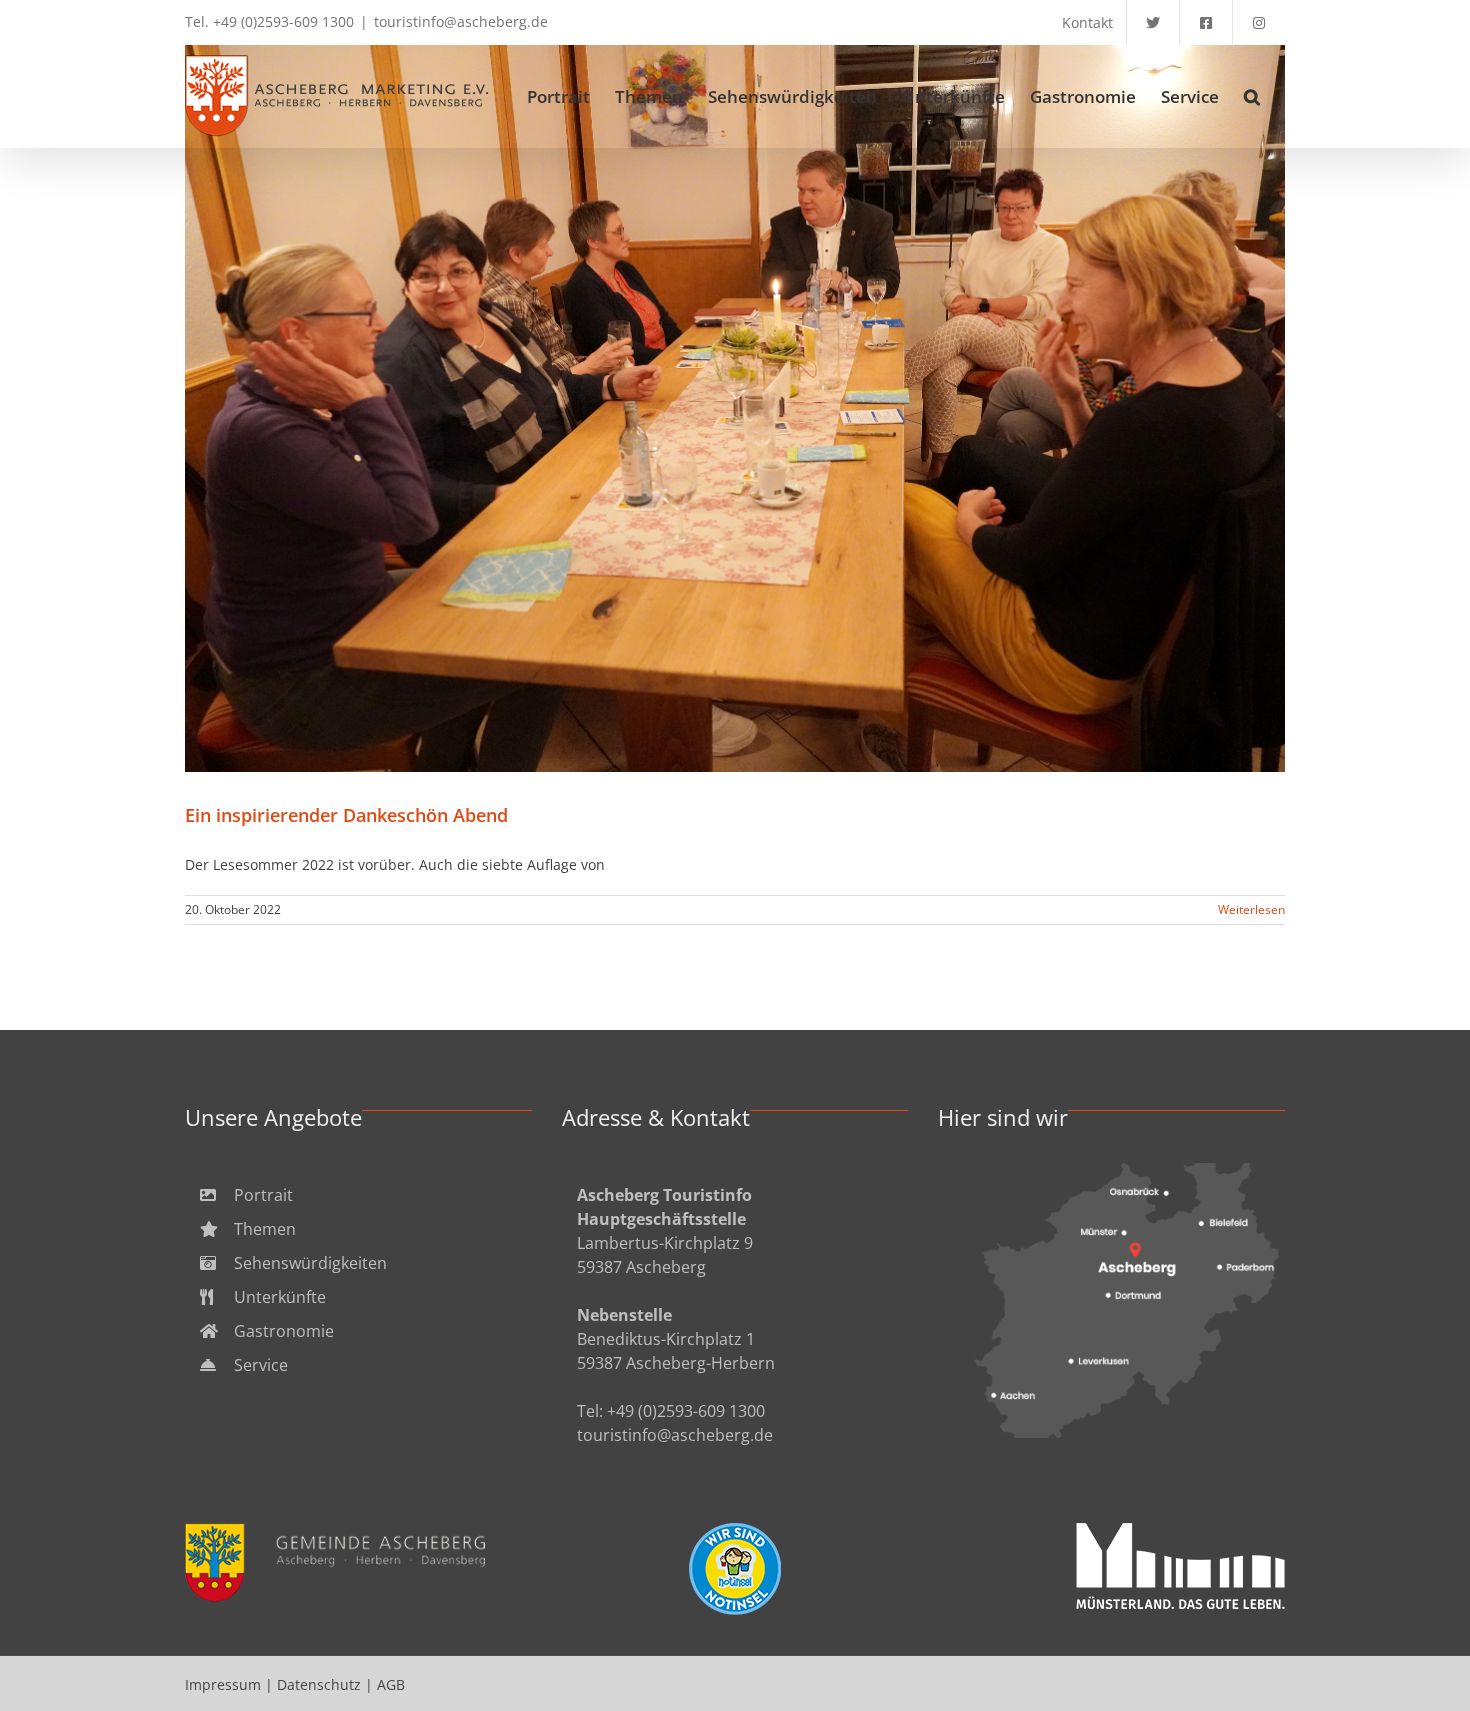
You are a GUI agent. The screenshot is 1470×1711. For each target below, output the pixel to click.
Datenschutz (319, 1684)
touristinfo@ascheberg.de (461, 21)
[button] (1252, 96)
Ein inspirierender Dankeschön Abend (735, 409)
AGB (391, 1684)
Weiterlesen (1251, 909)
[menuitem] (358, 1195)
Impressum (223, 1684)
